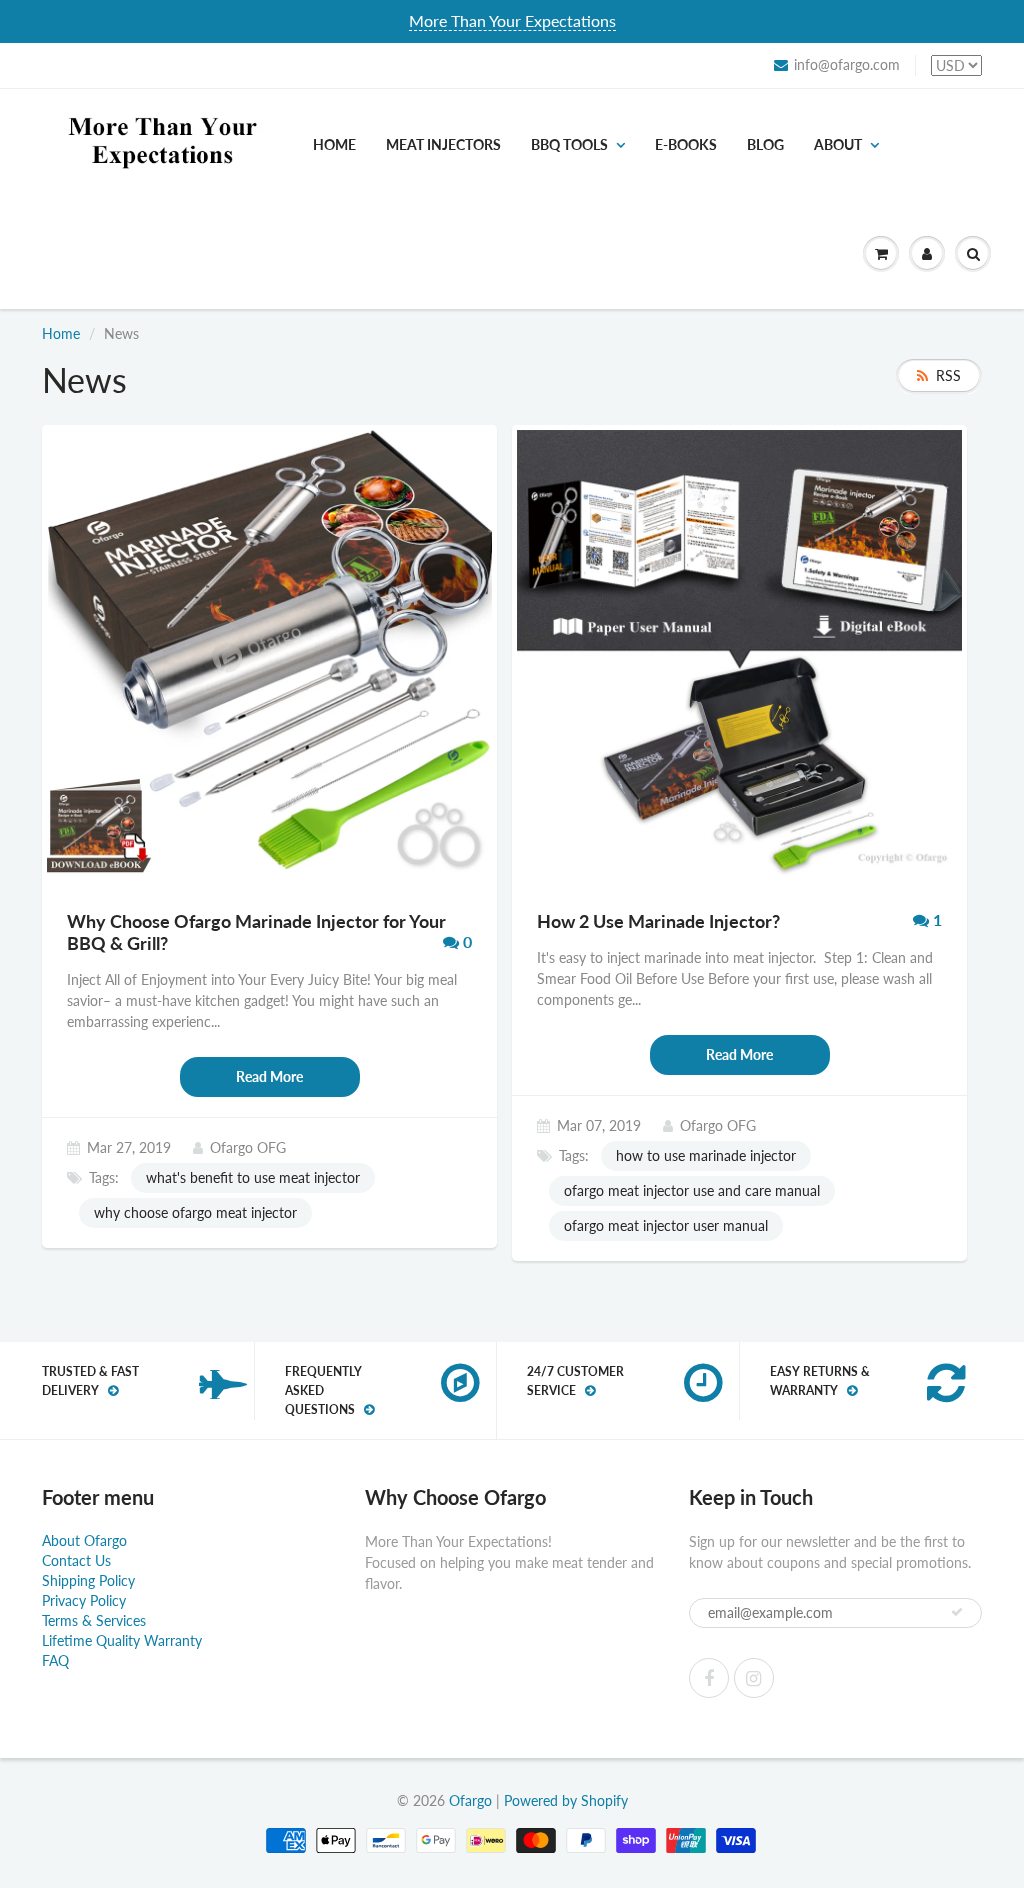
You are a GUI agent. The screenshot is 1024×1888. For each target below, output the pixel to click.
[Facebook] (709, 1678)
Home (334, 144)
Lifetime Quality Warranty (122, 1640)
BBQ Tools (569, 144)
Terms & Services (94, 1620)
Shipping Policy (88, 1580)
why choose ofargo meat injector (195, 1212)
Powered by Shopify (566, 1800)
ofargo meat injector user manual (666, 1225)
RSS (948, 375)
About (838, 144)
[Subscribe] (957, 1612)
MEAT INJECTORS (443, 144)
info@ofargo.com (847, 64)
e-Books (686, 144)
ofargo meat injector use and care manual (692, 1190)
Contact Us (76, 1560)
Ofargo (470, 1800)
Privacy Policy (84, 1600)
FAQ (55, 1660)
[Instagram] (754, 1678)
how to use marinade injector (706, 1155)
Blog (765, 144)
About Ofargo (84, 1540)
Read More (269, 1076)
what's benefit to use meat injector (253, 1177)
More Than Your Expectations (512, 20)
